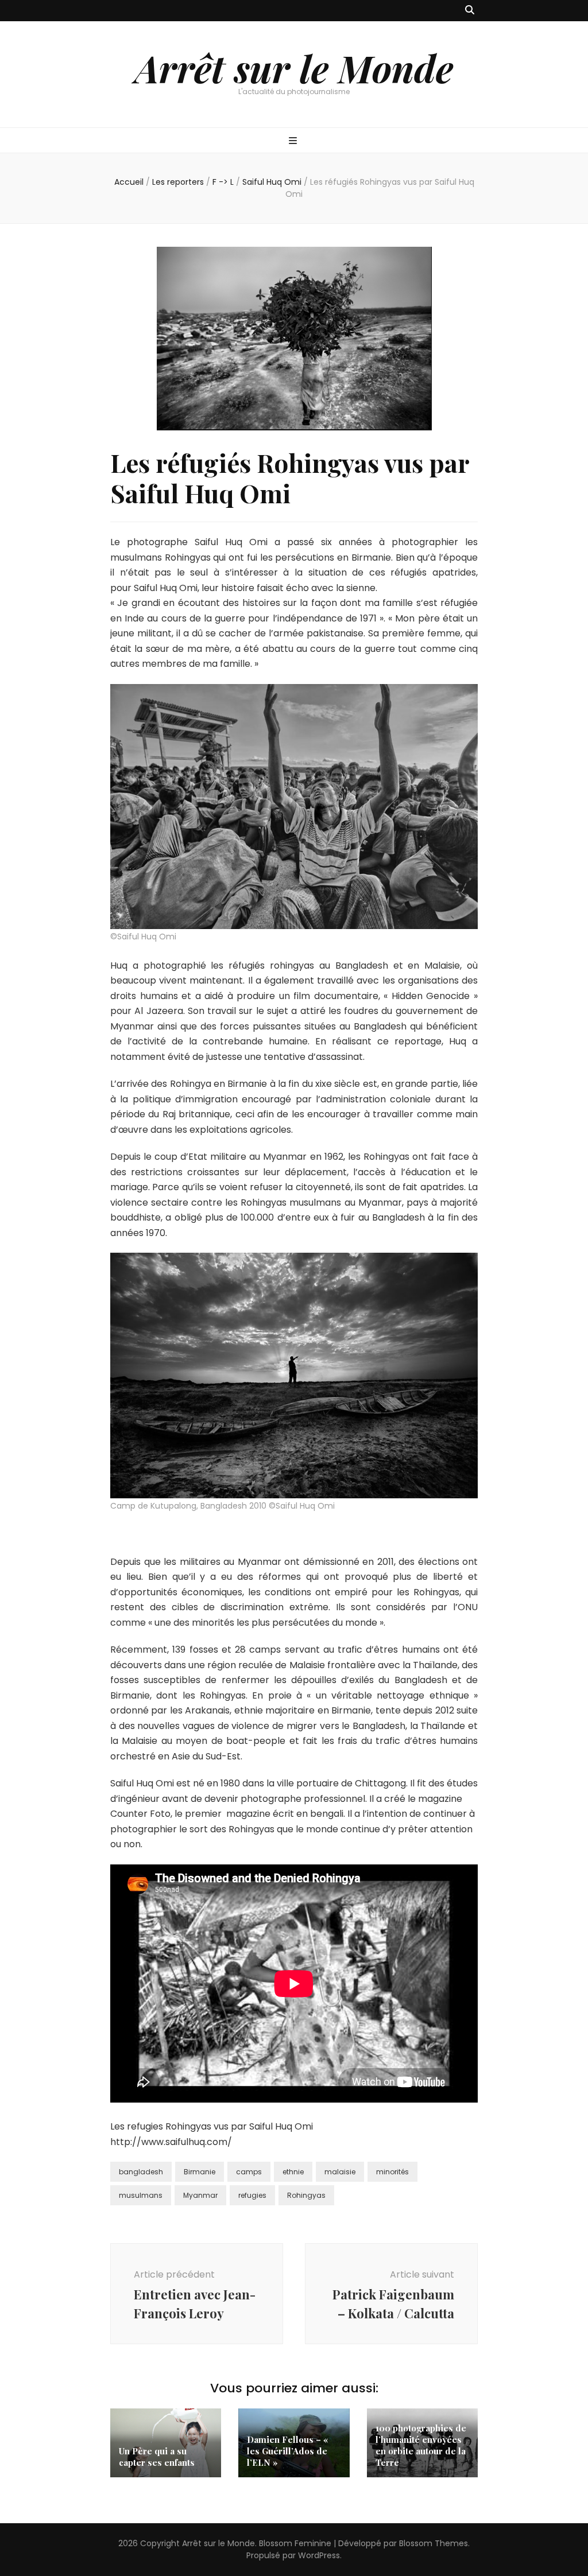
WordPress (319, 2555)
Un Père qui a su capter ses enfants (157, 2457)
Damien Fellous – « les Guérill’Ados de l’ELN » (288, 2451)
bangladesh (141, 2172)
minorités (392, 2172)
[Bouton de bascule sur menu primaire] (294, 141)
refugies (252, 2195)
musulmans (141, 2195)
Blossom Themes (434, 2543)
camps (249, 2172)
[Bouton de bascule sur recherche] (470, 11)
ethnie (293, 2172)
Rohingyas (306, 2195)
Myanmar (200, 2195)
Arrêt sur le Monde (294, 68)
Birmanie (200, 2172)
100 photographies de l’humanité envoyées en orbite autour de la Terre (421, 2445)
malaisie (340, 2172)
